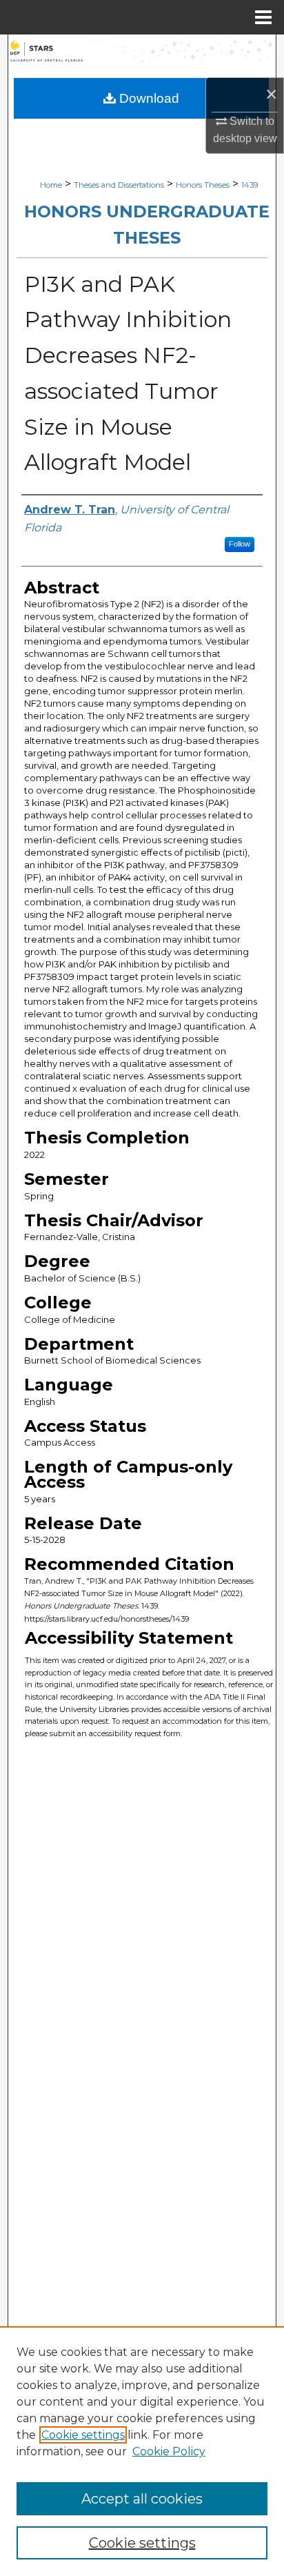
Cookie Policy (169, 2451)
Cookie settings (83, 2435)
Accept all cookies (142, 2499)
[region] (142, 2451)
